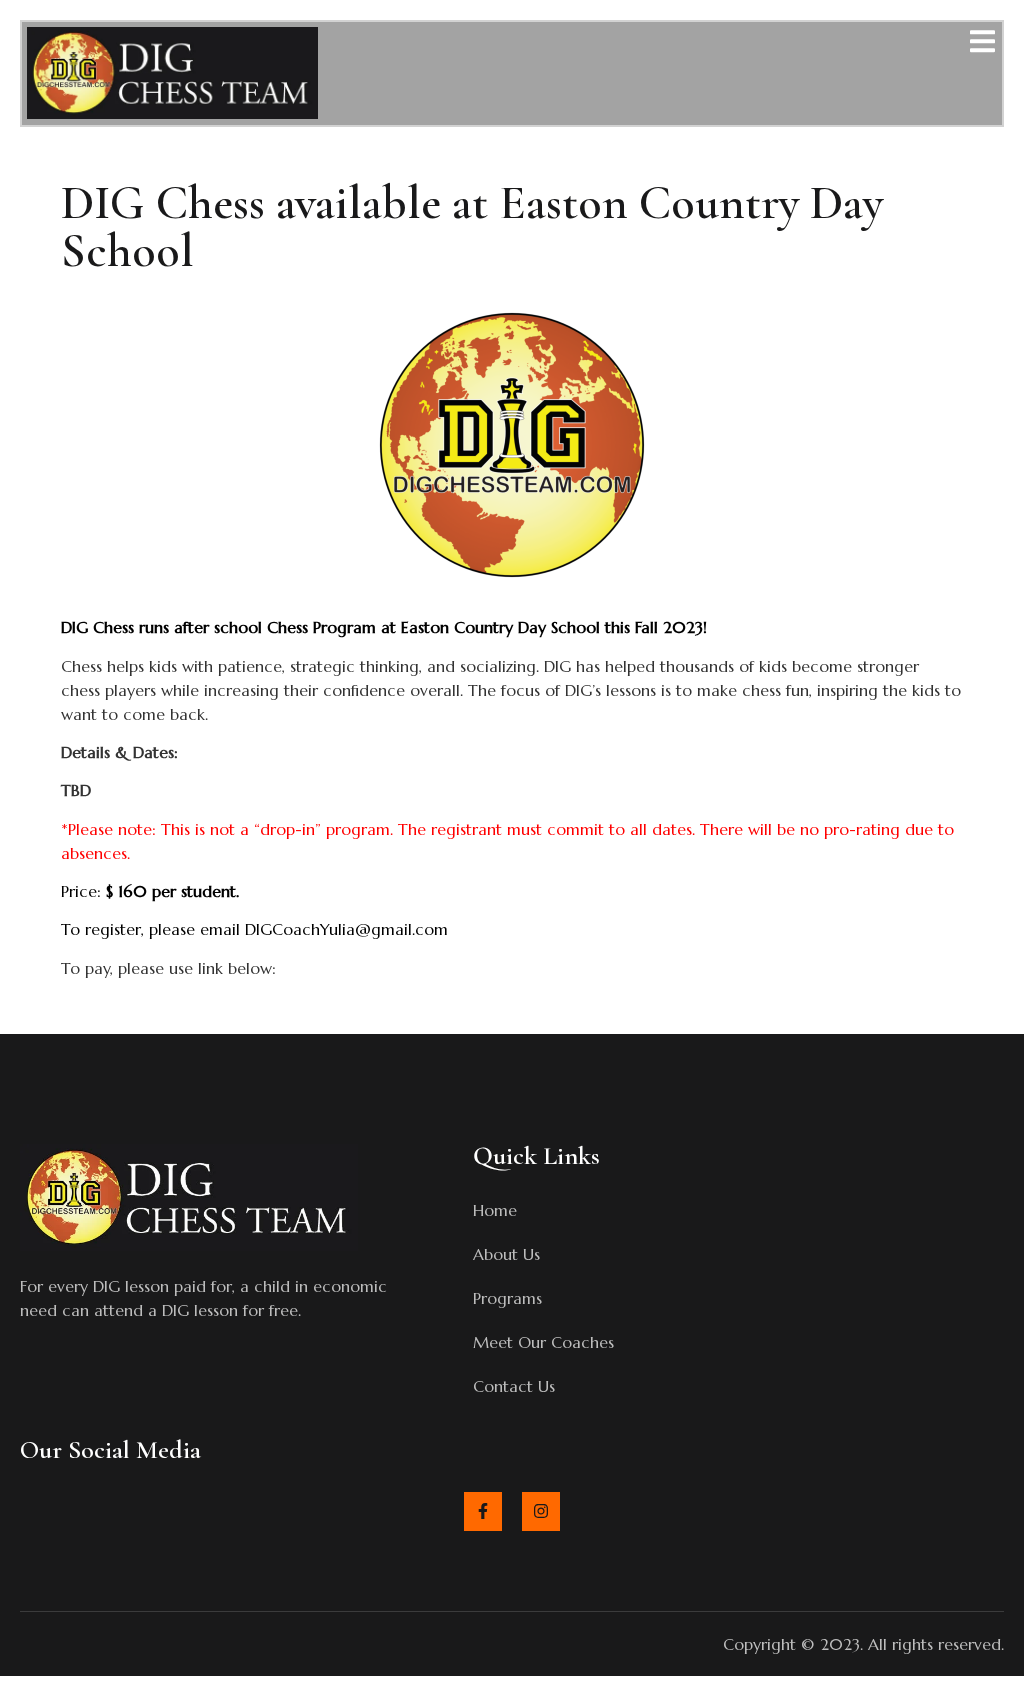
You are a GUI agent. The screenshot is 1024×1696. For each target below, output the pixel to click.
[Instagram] (541, 1511)
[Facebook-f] (483, 1511)
